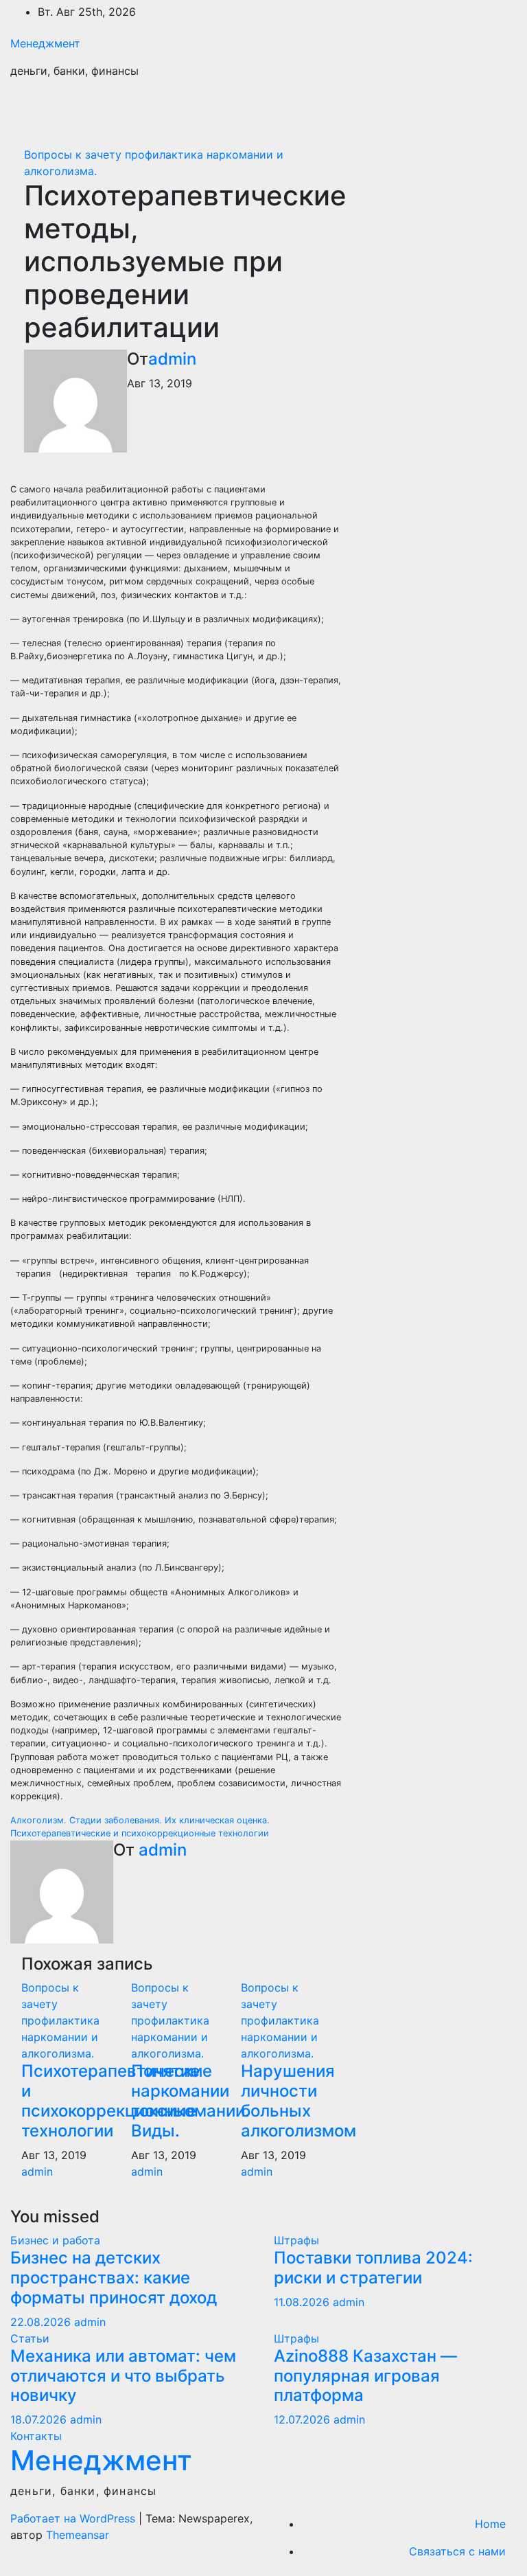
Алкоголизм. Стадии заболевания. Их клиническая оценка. (140, 1820)
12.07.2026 (304, 2419)
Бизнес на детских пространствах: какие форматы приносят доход (114, 2278)
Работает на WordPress (74, 2518)
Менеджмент (45, 43)
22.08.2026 (42, 2322)
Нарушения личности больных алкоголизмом (298, 2100)
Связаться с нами (457, 2551)
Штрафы (296, 2240)
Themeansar (78, 2535)
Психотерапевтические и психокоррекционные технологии (140, 1833)
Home (490, 2524)
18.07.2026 (40, 2419)
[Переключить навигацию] (497, 111)
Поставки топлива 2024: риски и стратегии (373, 2268)
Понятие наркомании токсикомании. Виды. (190, 2100)
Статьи (30, 2338)
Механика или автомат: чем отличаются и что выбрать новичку (123, 2376)
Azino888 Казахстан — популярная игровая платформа (365, 2376)
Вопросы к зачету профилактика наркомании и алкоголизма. (60, 2020)
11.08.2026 (303, 2302)
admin (172, 359)
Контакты (36, 2436)
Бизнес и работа (55, 2240)
